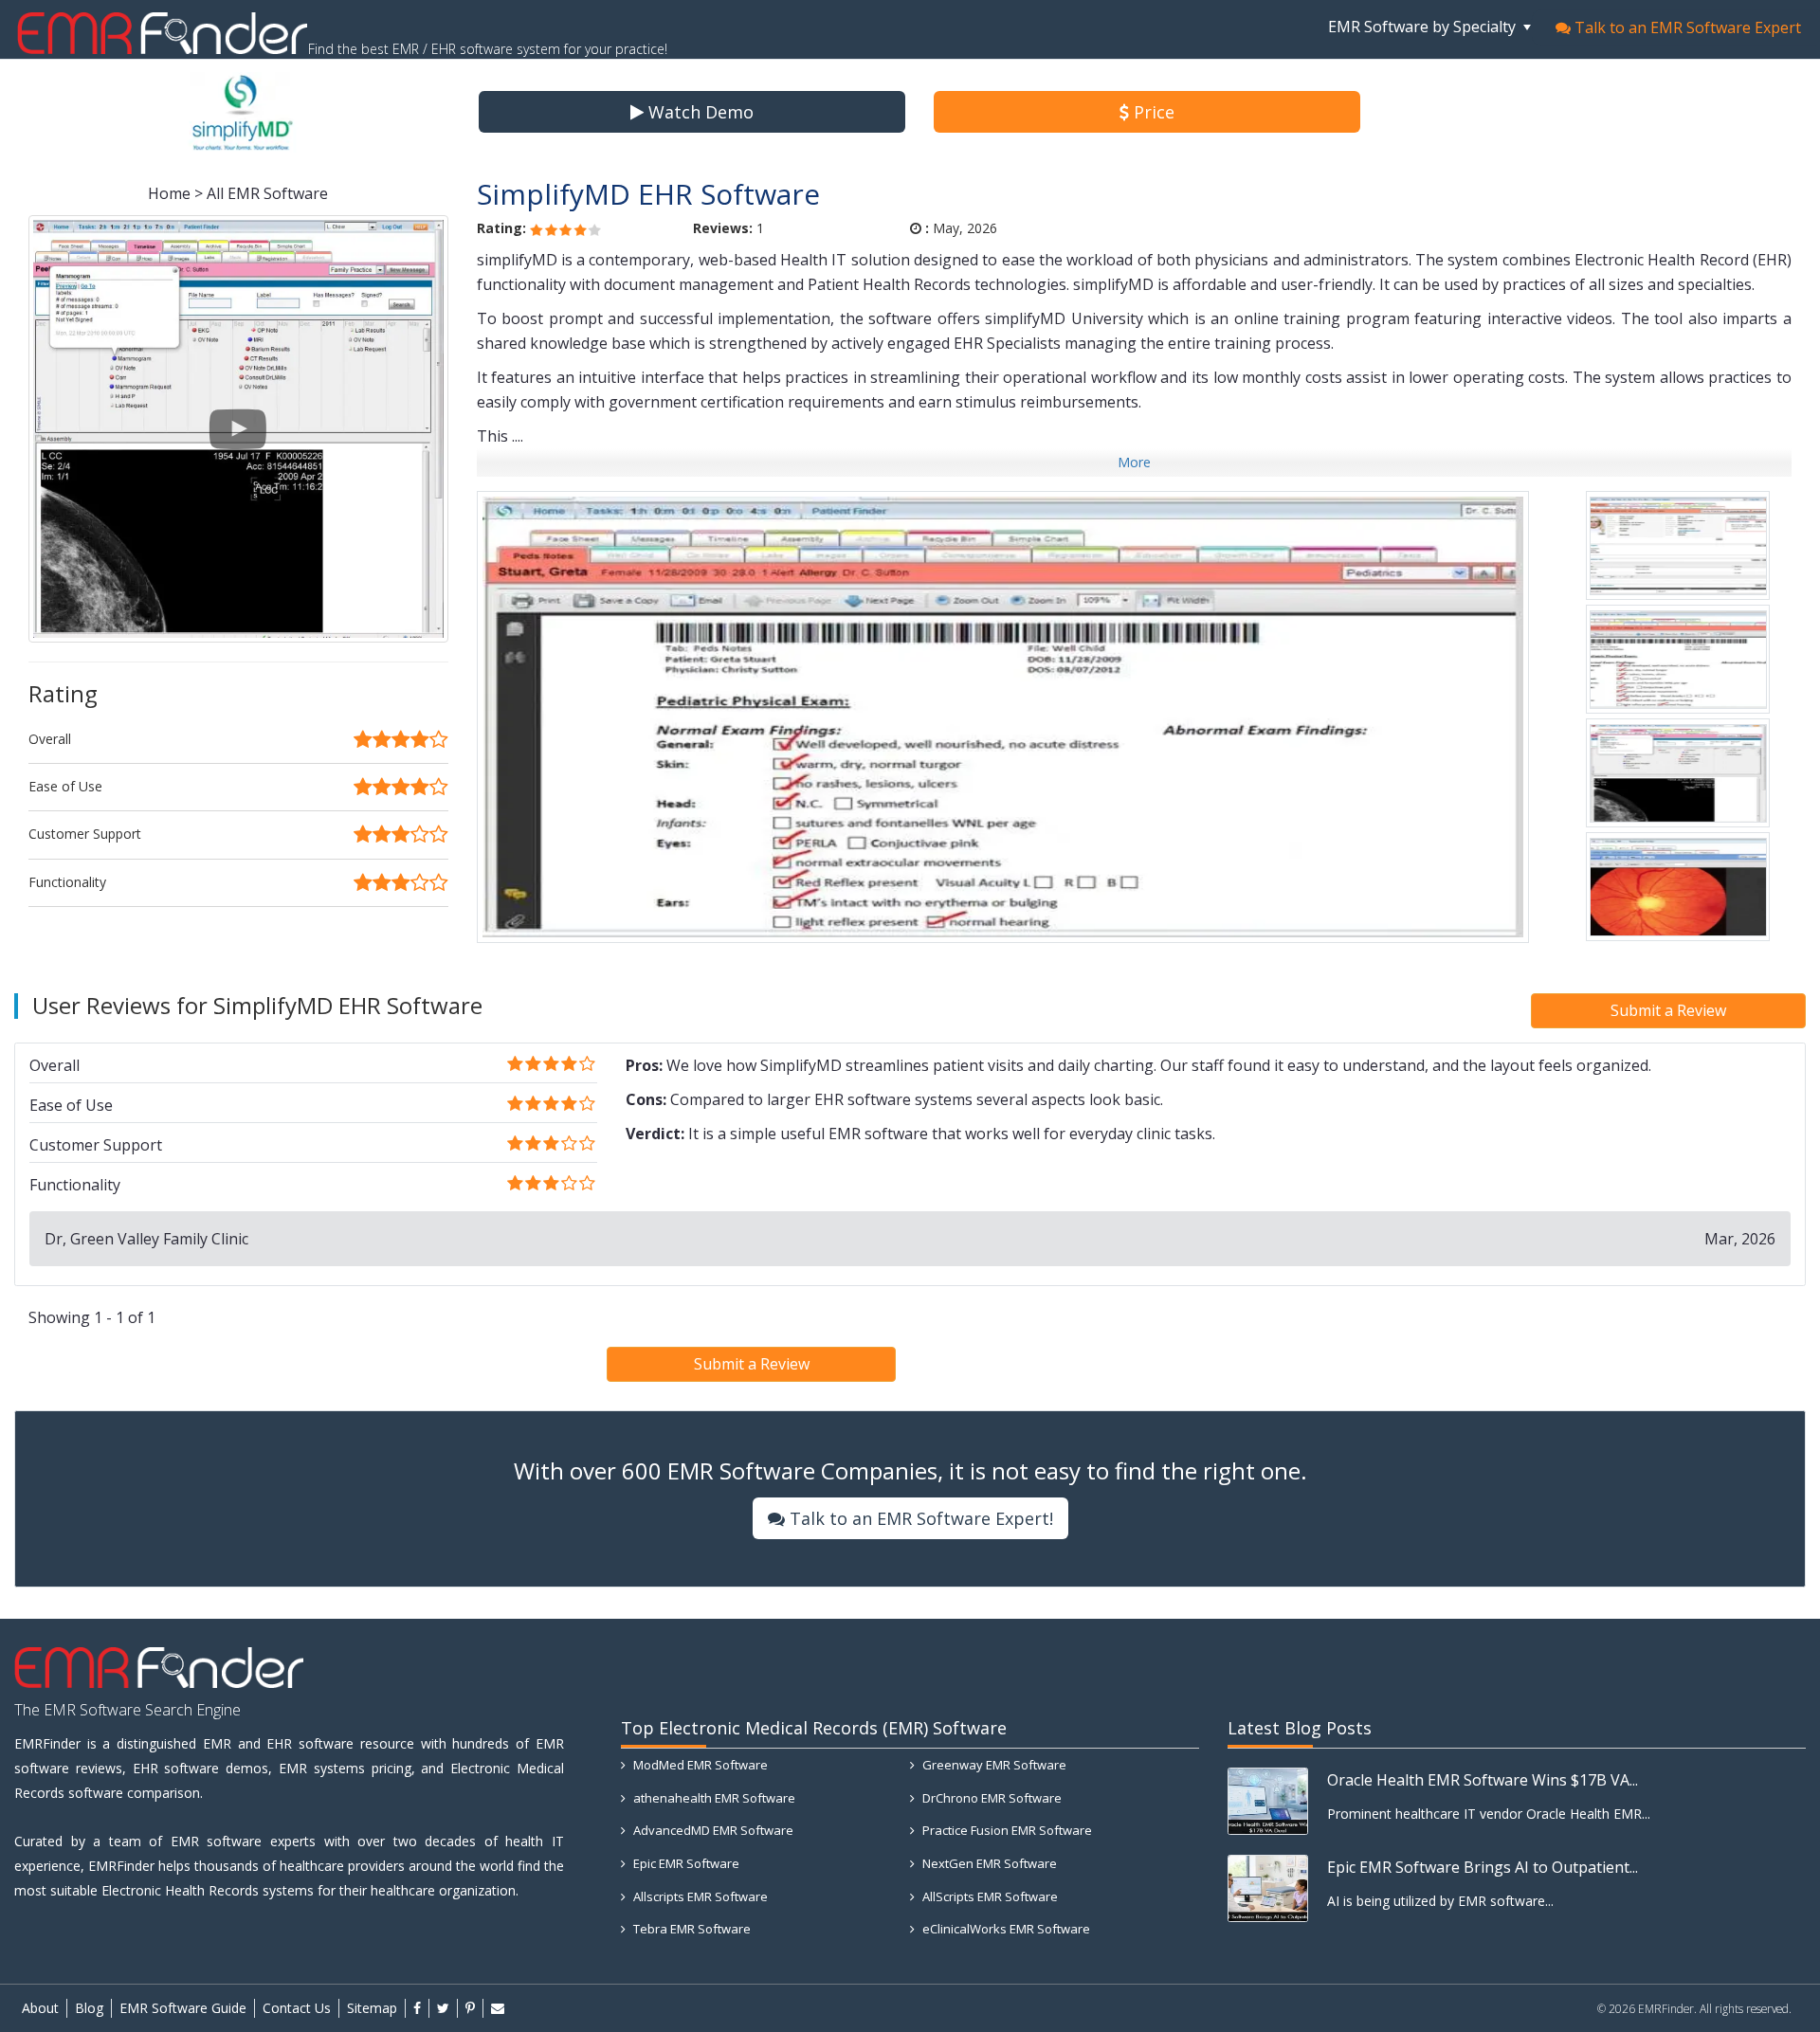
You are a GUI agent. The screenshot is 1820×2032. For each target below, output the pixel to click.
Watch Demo (699, 112)
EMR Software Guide (183, 2008)
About (40, 2008)
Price (1152, 112)
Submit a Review (1668, 1010)
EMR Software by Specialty (1424, 27)
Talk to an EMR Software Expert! (919, 1518)
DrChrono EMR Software (991, 1798)
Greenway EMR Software (993, 1765)
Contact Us (297, 2008)
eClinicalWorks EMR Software (1005, 1929)
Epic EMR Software (685, 1863)
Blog (89, 2008)
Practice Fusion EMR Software (1006, 1830)
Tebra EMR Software (691, 1929)
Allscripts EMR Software (699, 1896)
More (1134, 462)
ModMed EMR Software (699, 1765)
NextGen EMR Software (988, 1863)
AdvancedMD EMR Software (712, 1830)
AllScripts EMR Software (989, 1896)
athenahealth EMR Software (713, 1798)
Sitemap (372, 2008)
